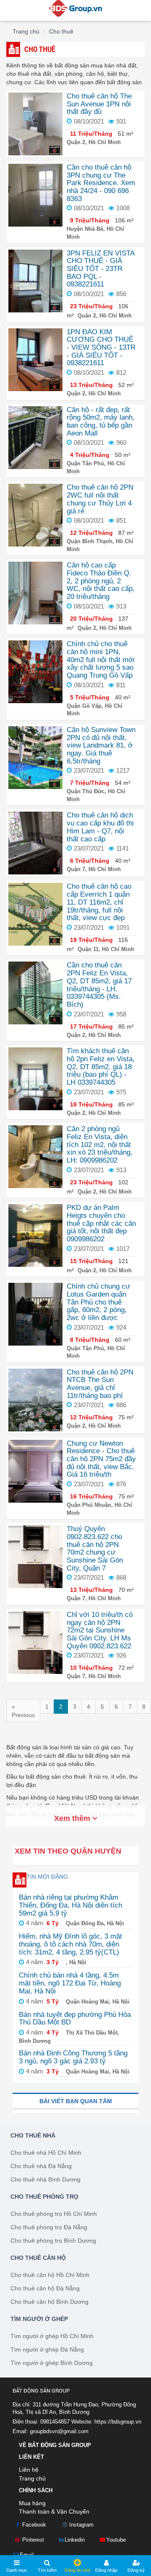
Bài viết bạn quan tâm (76, 2101)
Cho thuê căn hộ (38, 2258)
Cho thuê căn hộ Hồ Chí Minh (50, 2275)
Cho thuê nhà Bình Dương (46, 2179)
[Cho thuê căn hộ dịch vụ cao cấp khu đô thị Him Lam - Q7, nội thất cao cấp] (35, 843)
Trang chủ (32, 2478)
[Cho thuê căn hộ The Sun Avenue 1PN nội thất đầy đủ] (35, 124)
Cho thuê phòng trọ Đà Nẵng (49, 2227)
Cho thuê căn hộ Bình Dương (49, 2302)
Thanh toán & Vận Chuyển (54, 2512)
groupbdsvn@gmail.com (59, 2431)
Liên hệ (29, 2470)
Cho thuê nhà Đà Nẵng (41, 2166)
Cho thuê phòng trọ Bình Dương (53, 2241)
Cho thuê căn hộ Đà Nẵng (45, 2288)
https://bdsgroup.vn (118, 2422)
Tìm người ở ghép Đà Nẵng (47, 2349)
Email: (51, 2431)
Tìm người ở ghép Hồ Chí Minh (52, 2336)
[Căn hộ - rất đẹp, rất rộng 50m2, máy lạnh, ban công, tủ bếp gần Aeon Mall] (35, 437)
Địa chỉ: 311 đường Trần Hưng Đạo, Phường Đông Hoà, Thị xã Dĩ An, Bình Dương (74, 2408)
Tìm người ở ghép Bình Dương (52, 2363)
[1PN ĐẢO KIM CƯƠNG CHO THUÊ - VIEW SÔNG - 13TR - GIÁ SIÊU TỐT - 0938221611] (35, 359)
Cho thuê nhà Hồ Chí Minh (46, 2153)
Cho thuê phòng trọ (44, 2197)
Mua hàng (32, 2503)
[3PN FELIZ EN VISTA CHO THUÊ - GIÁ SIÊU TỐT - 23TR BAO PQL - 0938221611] (35, 280)
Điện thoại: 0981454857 (41, 2422)
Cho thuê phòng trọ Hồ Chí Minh (54, 2214)
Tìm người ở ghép (39, 2319)
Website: (106, 2422)
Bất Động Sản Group (41, 2391)
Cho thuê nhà (33, 2135)
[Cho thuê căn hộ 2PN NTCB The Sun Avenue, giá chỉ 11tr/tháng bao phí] (35, 1399)
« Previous (23, 1711)
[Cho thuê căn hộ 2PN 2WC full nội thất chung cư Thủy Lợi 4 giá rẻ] (35, 515)
